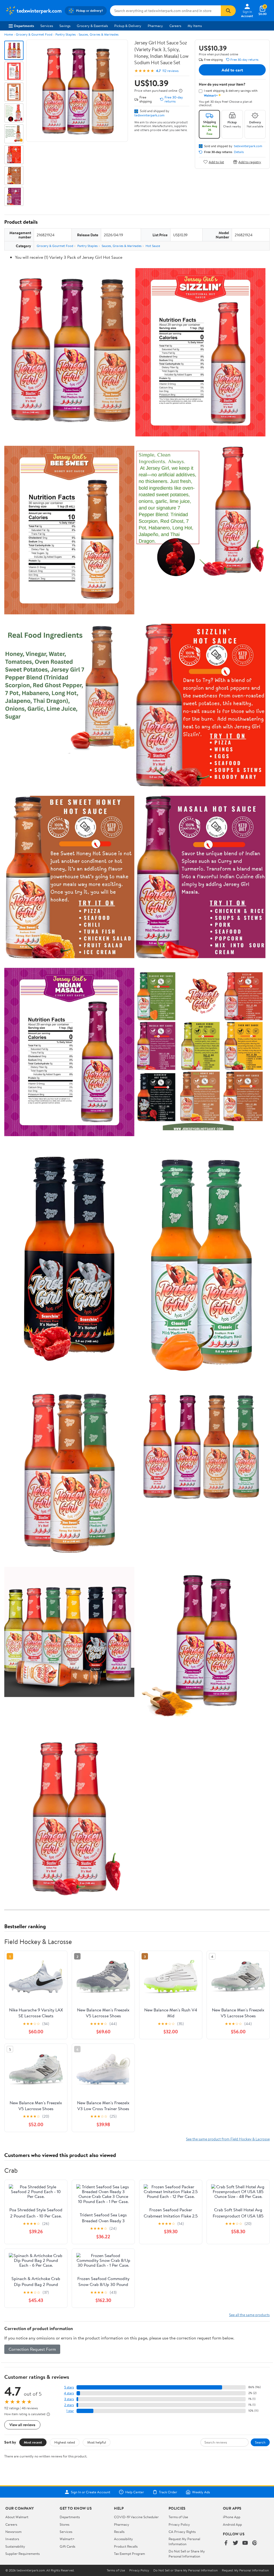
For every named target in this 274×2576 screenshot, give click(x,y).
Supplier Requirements (22, 2554)
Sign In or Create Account (91, 2492)
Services (47, 26)
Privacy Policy (179, 2524)
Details (239, 152)
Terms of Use (178, 2517)
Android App (232, 2524)
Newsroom (14, 2532)
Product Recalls (126, 2546)
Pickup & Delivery (128, 26)
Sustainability (15, 2546)
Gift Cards (67, 2546)
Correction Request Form (32, 2349)
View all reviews (22, 2425)
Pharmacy (155, 26)
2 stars (69, 2405)
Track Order (168, 2492)
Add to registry (250, 162)
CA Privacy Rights (182, 2532)
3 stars (69, 2399)
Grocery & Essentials (92, 26)
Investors (12, 2539)
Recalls (119, 2532)
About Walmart (17, 2517)
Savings (65, 26)
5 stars (69, 2387)
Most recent (33, 2442)
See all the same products (249, 2315)
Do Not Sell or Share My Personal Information (187, 2554)
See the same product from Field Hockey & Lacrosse (228, 2139)
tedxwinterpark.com (149, 115)
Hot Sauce (153, 246)
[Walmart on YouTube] (245, 2543)
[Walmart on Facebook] (226, 2543)
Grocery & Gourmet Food (34, 34)
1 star (70, 2411)
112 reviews (170, 71)
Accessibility (123, 2539)
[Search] (228, 11)
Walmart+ (67, 2539)
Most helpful (97, 2442)
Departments (24, 26)
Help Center (135, 2492)
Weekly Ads (201, 2492)
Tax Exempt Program (130, 2554)
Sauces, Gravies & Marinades (99, 34)
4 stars (69, 2393)
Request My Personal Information (184, 2541)
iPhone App (232, 2517)
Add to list (216, 162)
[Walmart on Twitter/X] (235, 2543)
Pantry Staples (66, 34)
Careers (175, 26)
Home (9, 34)
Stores (64, 2524)
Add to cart (232, 70)
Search (260, 2442)
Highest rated (65, 2442)
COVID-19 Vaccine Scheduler (136, 2517)
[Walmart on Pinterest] (255, 2543)
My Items (195, 26)
